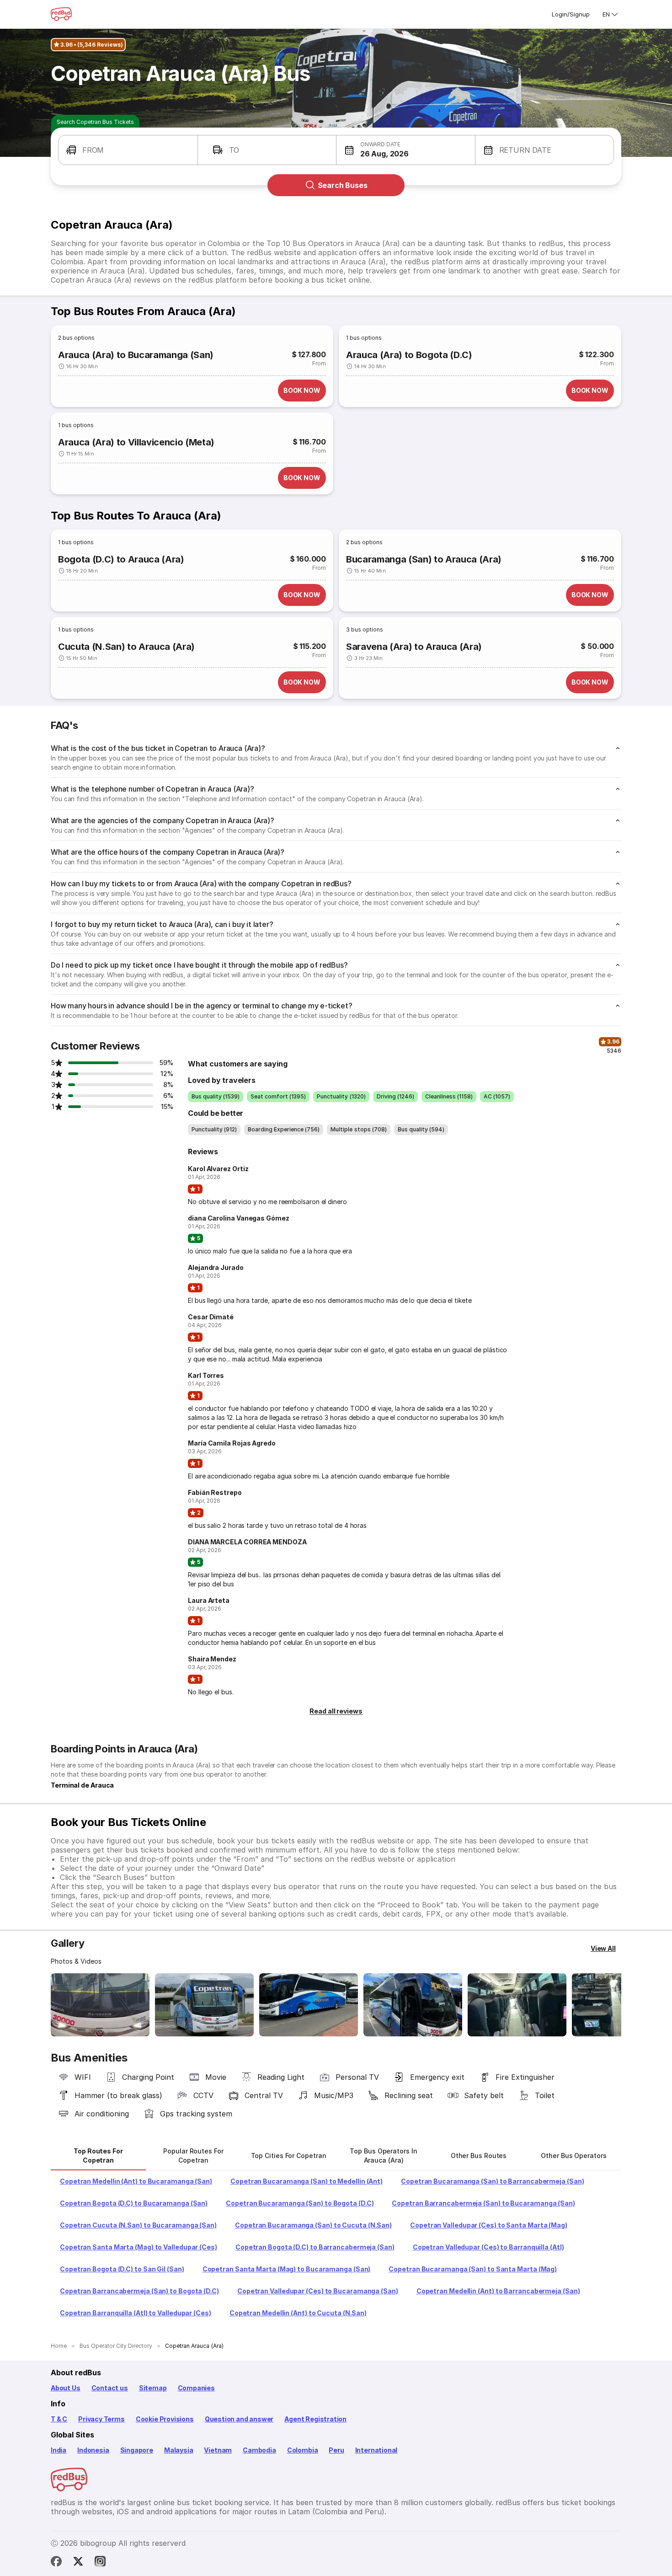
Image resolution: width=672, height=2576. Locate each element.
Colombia (303, 2450)
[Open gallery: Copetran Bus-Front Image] (100, 2005)
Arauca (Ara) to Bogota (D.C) (409, 355)
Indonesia (93, 2450)
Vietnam (218, 2450)
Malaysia (179, 2450)
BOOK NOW (302, 390)
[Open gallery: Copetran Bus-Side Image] (309, 2005)
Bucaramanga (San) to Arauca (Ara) (424, 559)
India (59, 2450)
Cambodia (259, 2450)
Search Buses (343, 185)
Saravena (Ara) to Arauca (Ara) (414, 647)
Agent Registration (315, 2419)
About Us (66, 2388)
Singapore (137, 2450)
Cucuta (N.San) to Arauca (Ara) (126, 647)
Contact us (110, 2388)
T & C (59, 2419)
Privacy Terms (101, 2419)
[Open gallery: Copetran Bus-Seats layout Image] (517, 2005)
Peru (336, 2450)
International (376, 2450)
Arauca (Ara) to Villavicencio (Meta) (136, 442)
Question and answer (239, 2419)
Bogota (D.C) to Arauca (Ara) (121, 559)
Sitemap (153, 2388)
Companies (196, 2388)
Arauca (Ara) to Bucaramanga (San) (136, 355)
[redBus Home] (61, 14)
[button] (128, 150)
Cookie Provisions (165, 2419)
